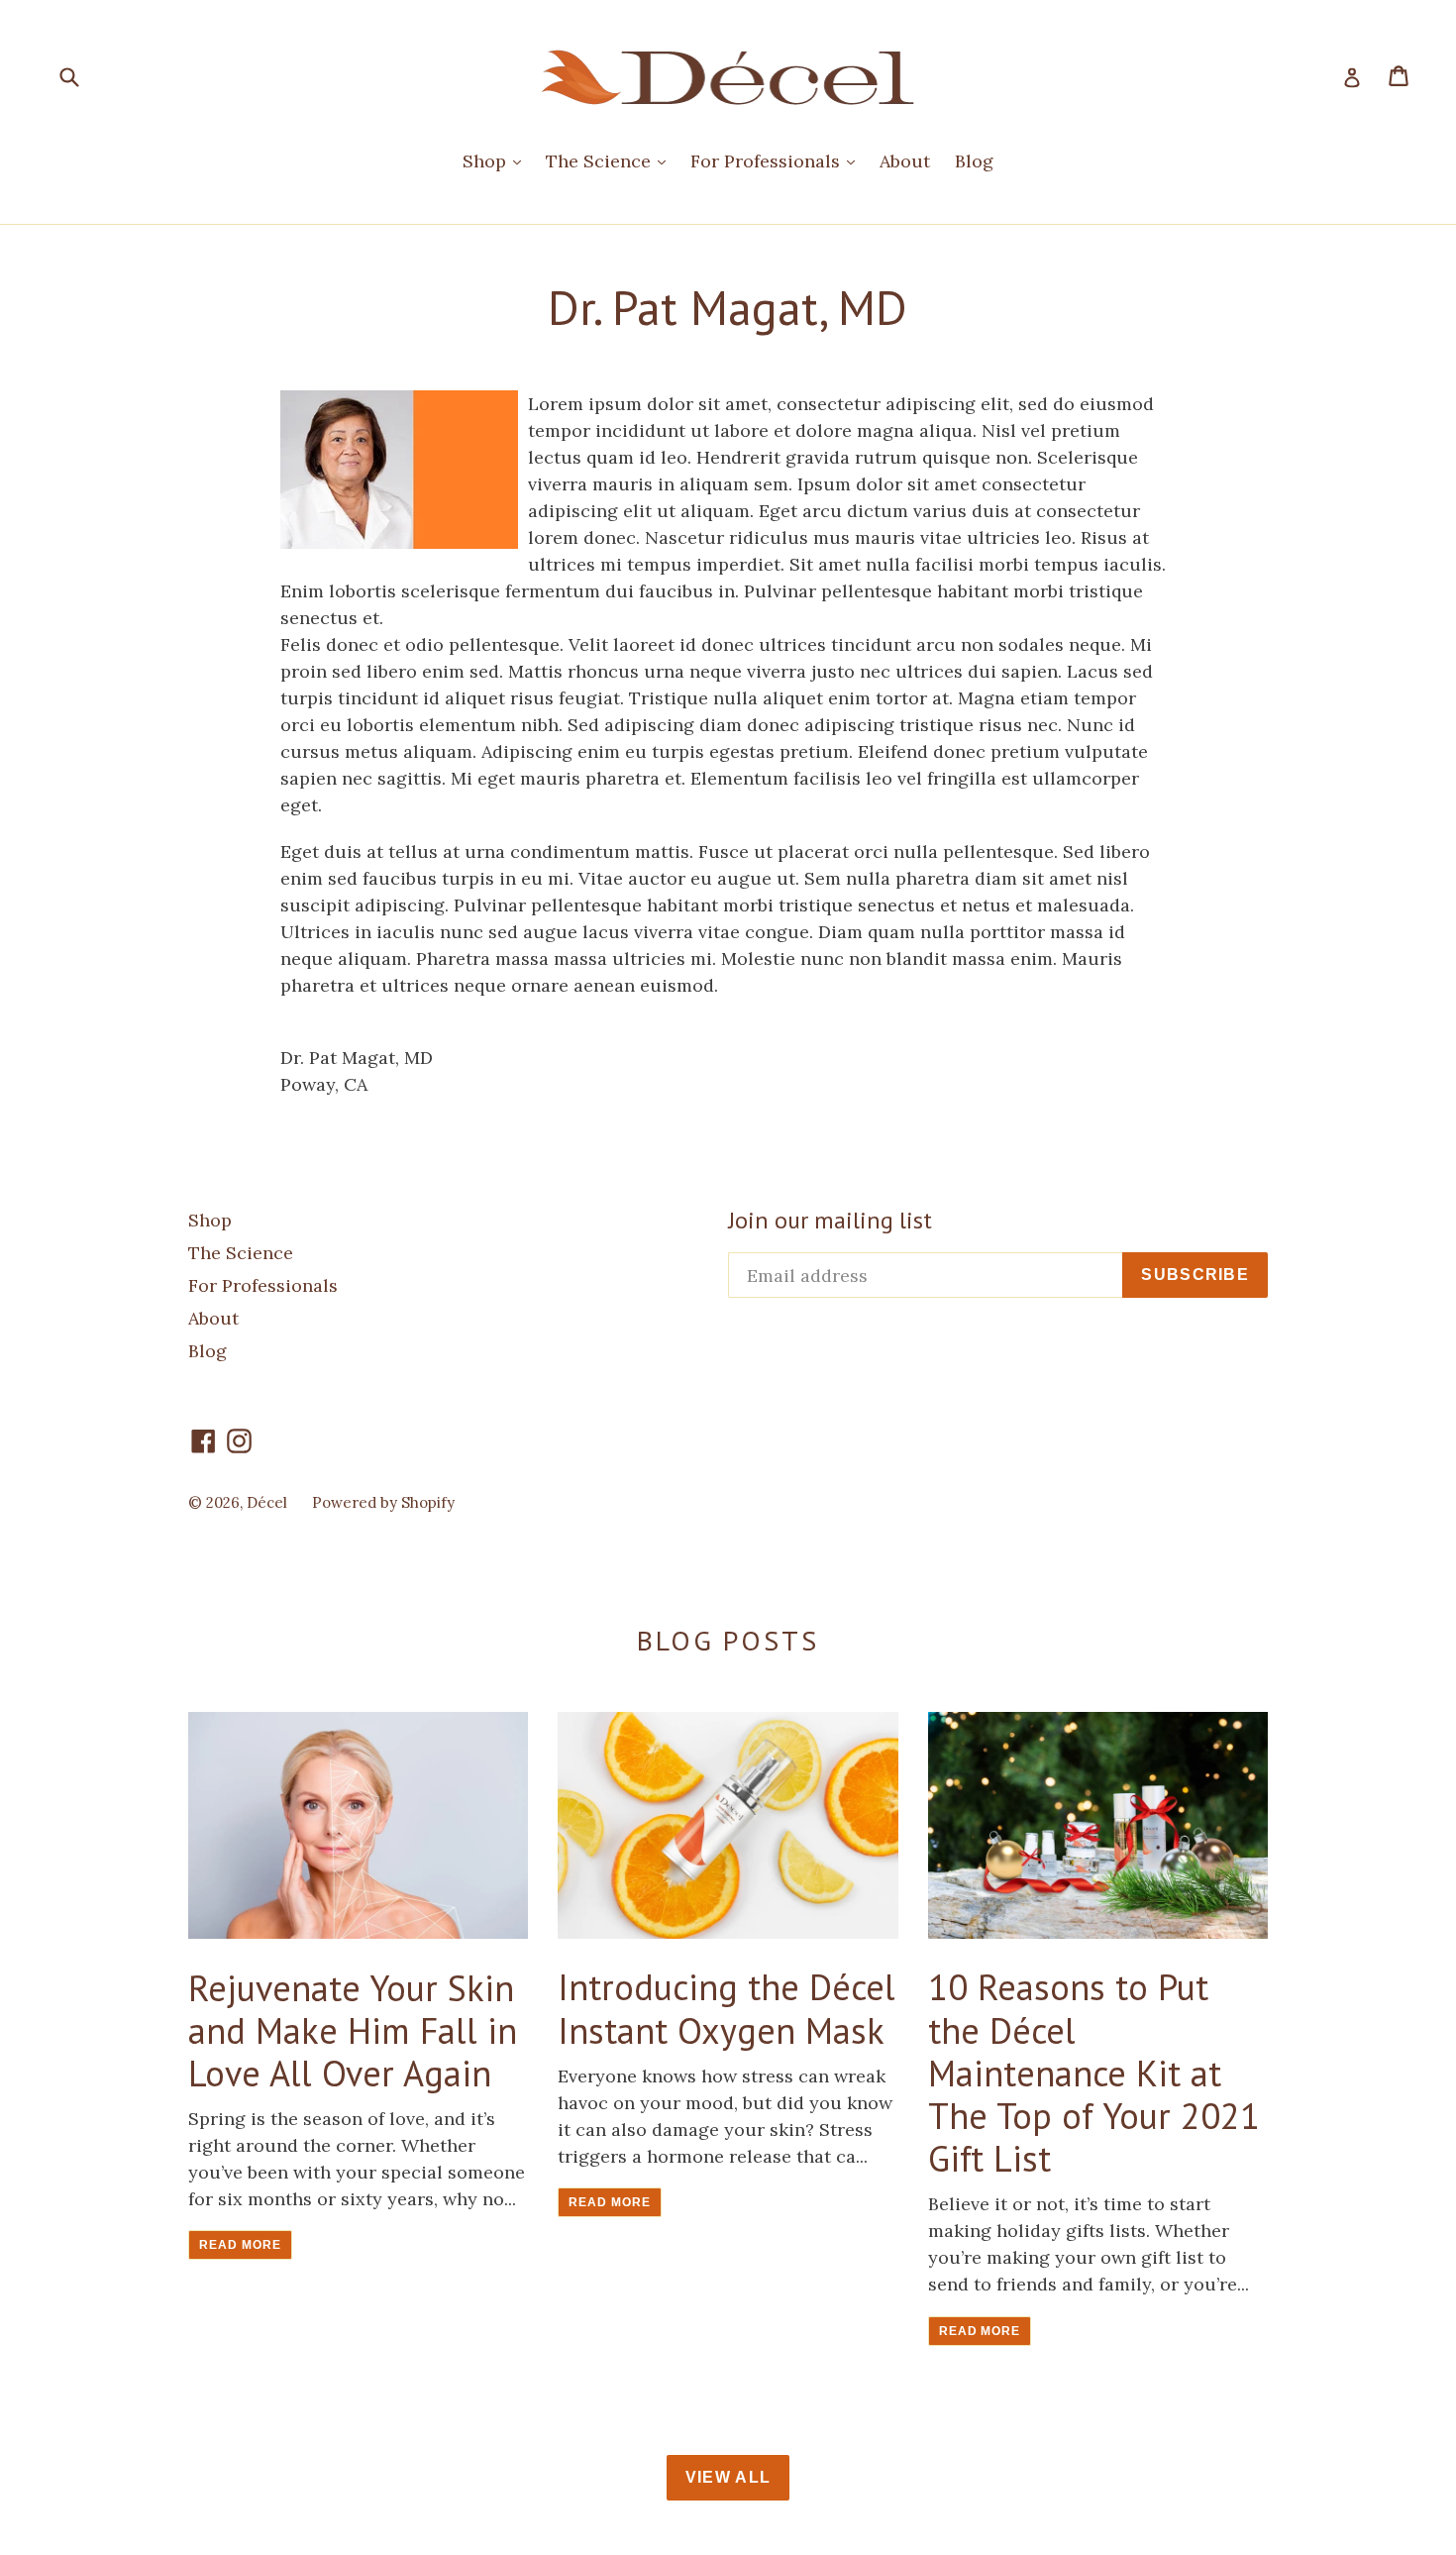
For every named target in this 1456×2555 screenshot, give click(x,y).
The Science (601, 161)
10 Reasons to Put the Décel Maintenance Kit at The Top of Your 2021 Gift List (1094, 2073)
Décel (267, 1502)
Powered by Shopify (383, 1502)
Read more (240, 2245)
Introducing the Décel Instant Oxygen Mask (727, 2008)
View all (728, 2477)
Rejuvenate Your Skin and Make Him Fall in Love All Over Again (353, 2030)
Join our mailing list (830, 1221)
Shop (487, 161)
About (905, 161)
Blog (974, 161)
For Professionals (768, 161)
